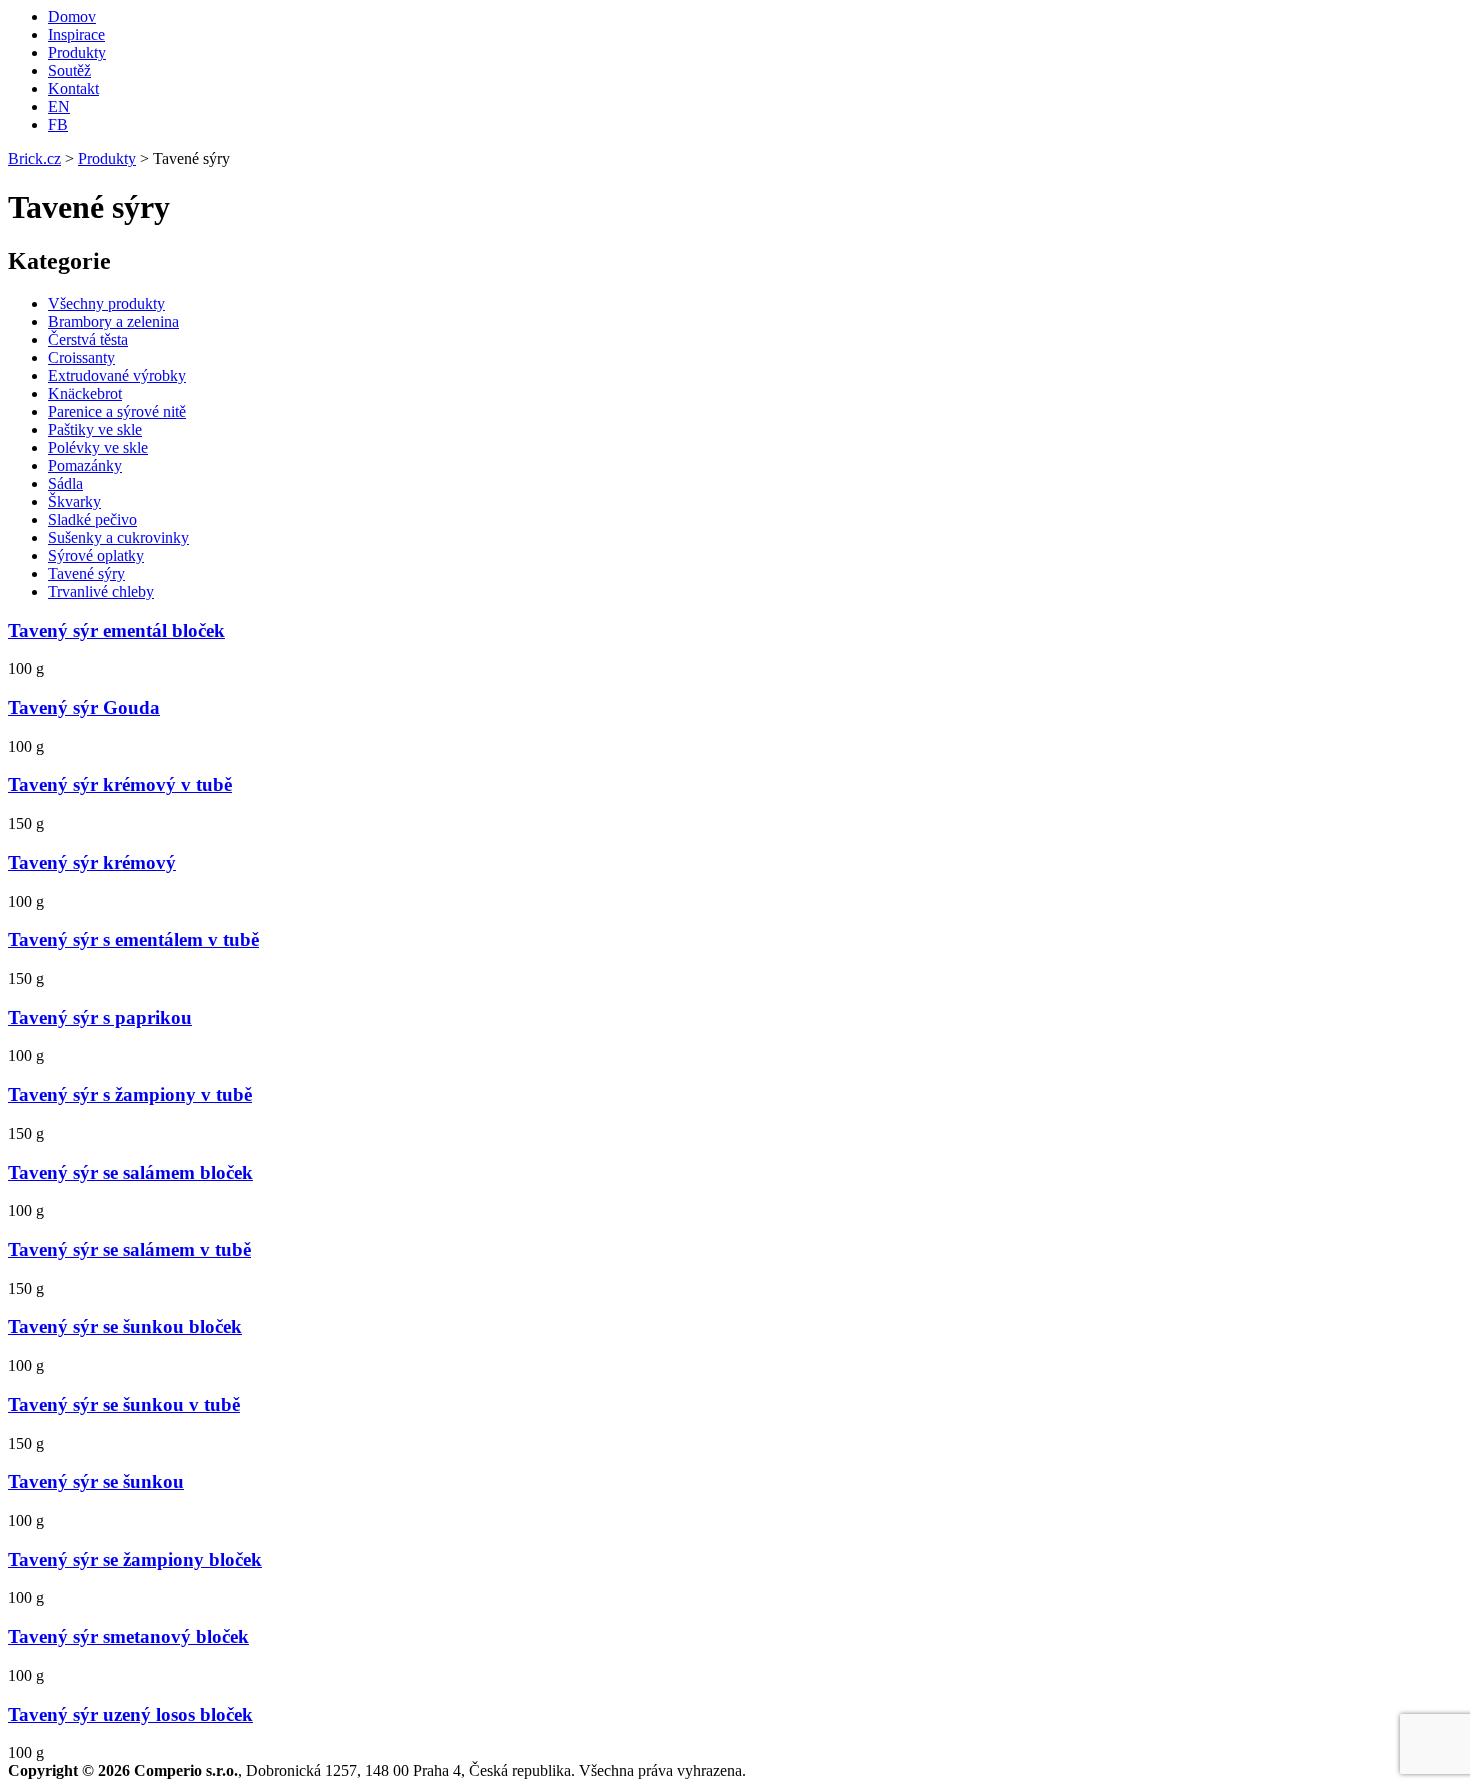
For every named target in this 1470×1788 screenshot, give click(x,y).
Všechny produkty (106, 303)
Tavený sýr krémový (92, 862)
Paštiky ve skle (95, 429)
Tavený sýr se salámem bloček (130, 1172)
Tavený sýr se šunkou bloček (125, 1326)
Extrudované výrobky (117, 375)
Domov (72, 16)
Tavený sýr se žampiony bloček (135, 1559)
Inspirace (76, 34)
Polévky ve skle (98, 447)
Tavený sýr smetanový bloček (128, 1636)
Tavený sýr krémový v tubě (120, 784)
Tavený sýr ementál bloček (116, 630)
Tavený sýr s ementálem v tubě (133, 939)
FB (58, 124)
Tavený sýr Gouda (84, 707)
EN (59, 106)
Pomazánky (85, 465)
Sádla (65, 483)
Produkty (77, 52)
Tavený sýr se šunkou (96, 1481)
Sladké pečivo (92, 519)
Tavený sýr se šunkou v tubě (124, 1404)
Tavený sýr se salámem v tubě (129, 1249)
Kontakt (73, 88)
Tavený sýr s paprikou (100, 1017)
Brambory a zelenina (113, 321)
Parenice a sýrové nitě (117, 411)
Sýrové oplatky (96, 555)
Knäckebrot (85, 393)
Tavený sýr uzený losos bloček (130, 1714)
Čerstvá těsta (88, 339)
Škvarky (74, 501)
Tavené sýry (86, 573)
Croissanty (81, 357)
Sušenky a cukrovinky (118, 537)
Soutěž (69, 70)
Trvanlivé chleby (101, 591)
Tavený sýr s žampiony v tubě (130, 1094)
